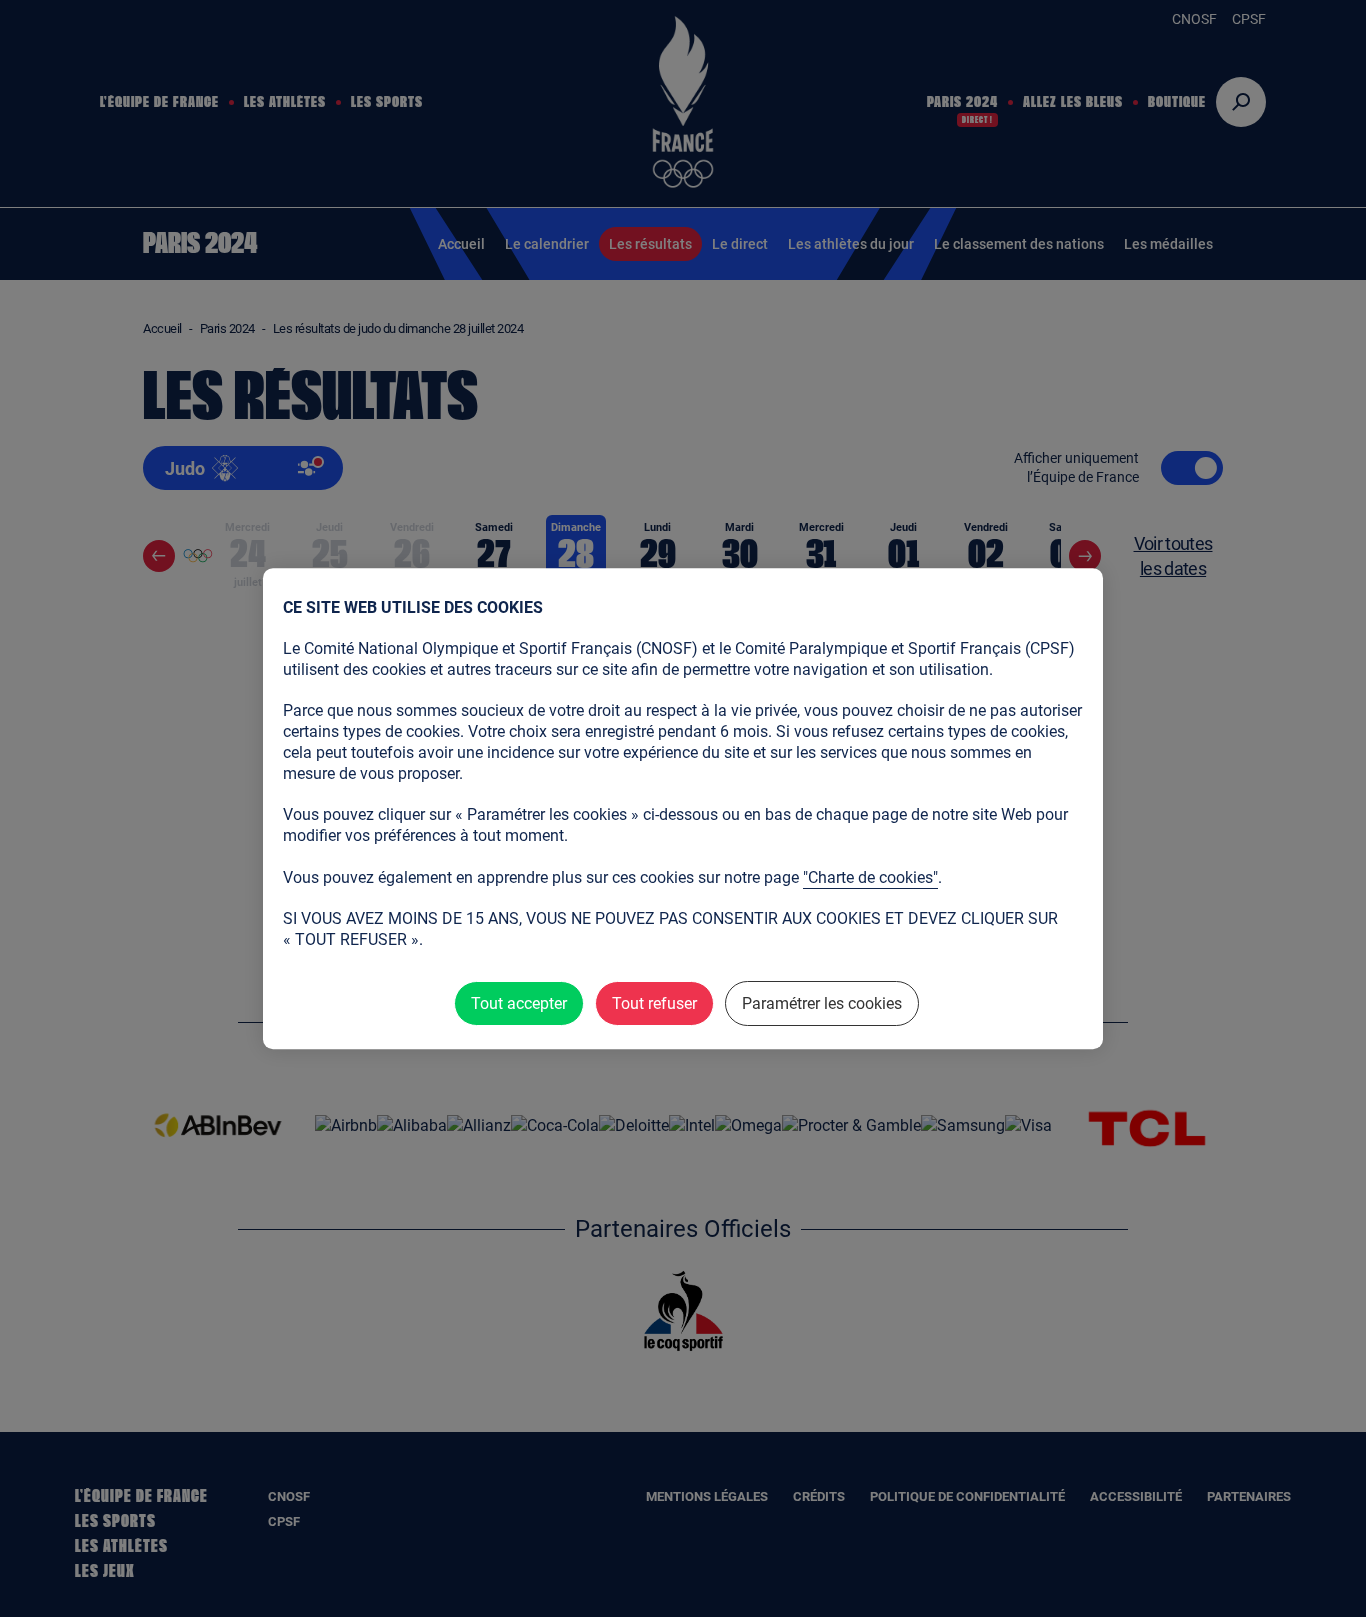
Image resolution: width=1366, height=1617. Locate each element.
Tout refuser (654, 1003)
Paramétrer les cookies (822, 1003)
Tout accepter (519, 1003)
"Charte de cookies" (870, 877)
